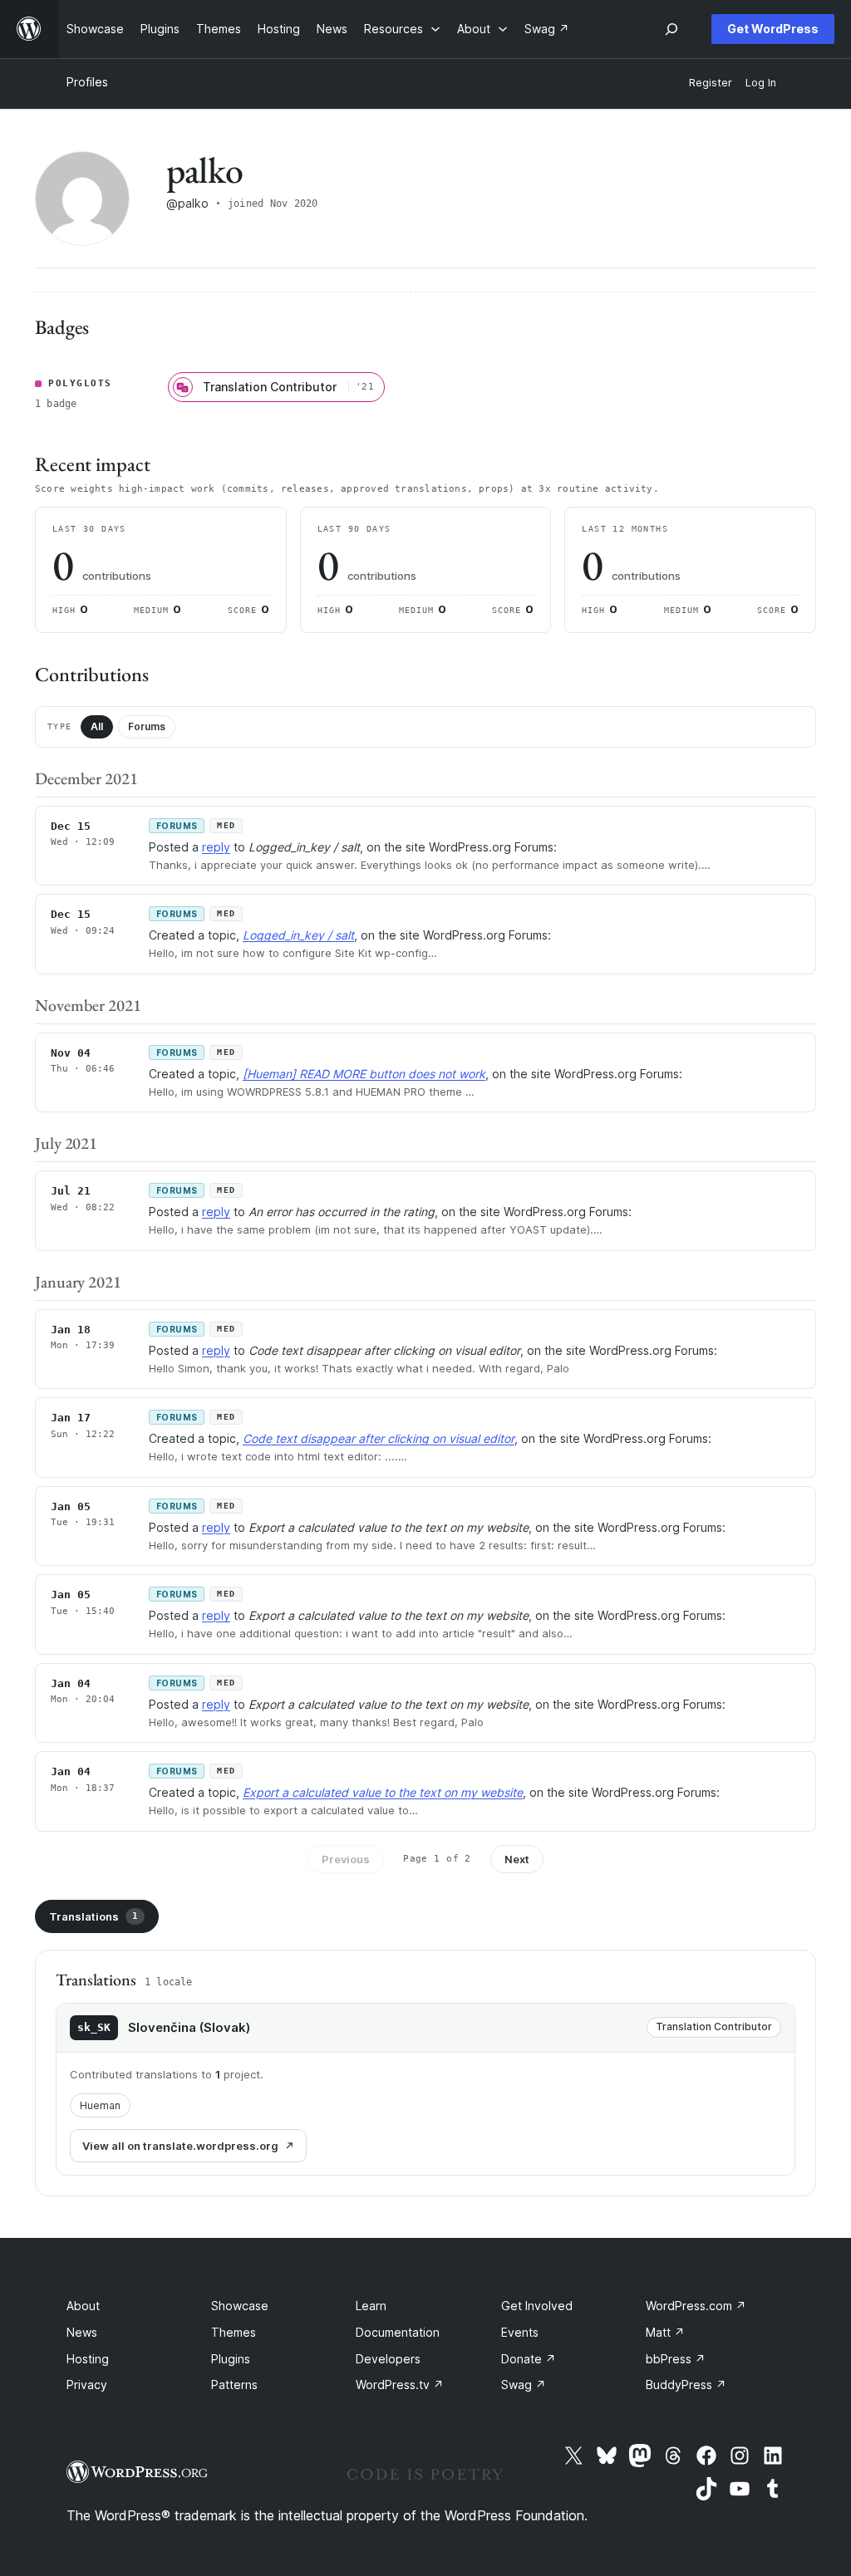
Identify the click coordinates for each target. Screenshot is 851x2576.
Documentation (398, 2332)
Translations (93, 1916)
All (97, 726)
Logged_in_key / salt (298, 935)
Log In (761, 83)
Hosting (88, 2359)
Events (520, 2332)
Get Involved (537, 2306)
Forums (147, 726)
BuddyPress (686, 2385)
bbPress (676, 2359)
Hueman (100, 2105)
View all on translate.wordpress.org (180, 2146)
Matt (665, 2332)
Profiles (87, 82)
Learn (371, 2306)
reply (216, 847)
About (83, 2306)
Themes (234, 2332)
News (82, 2332)
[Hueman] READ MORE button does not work (364, 1074)
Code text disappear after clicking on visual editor (379, 1438)
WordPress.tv (400, 2385)
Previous (346, 1859)
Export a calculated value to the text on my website (383, 1792)
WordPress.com (696, 2306)
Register (711, 83)
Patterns (234, 2385)
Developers (388, 2359)
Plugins (231, 2359)
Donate (529, 2359)
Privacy (87, 2385)
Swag (524, 2385)
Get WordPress (773, 29)
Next (517, 1859)
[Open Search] (671, 29)
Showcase (240, 2306)
